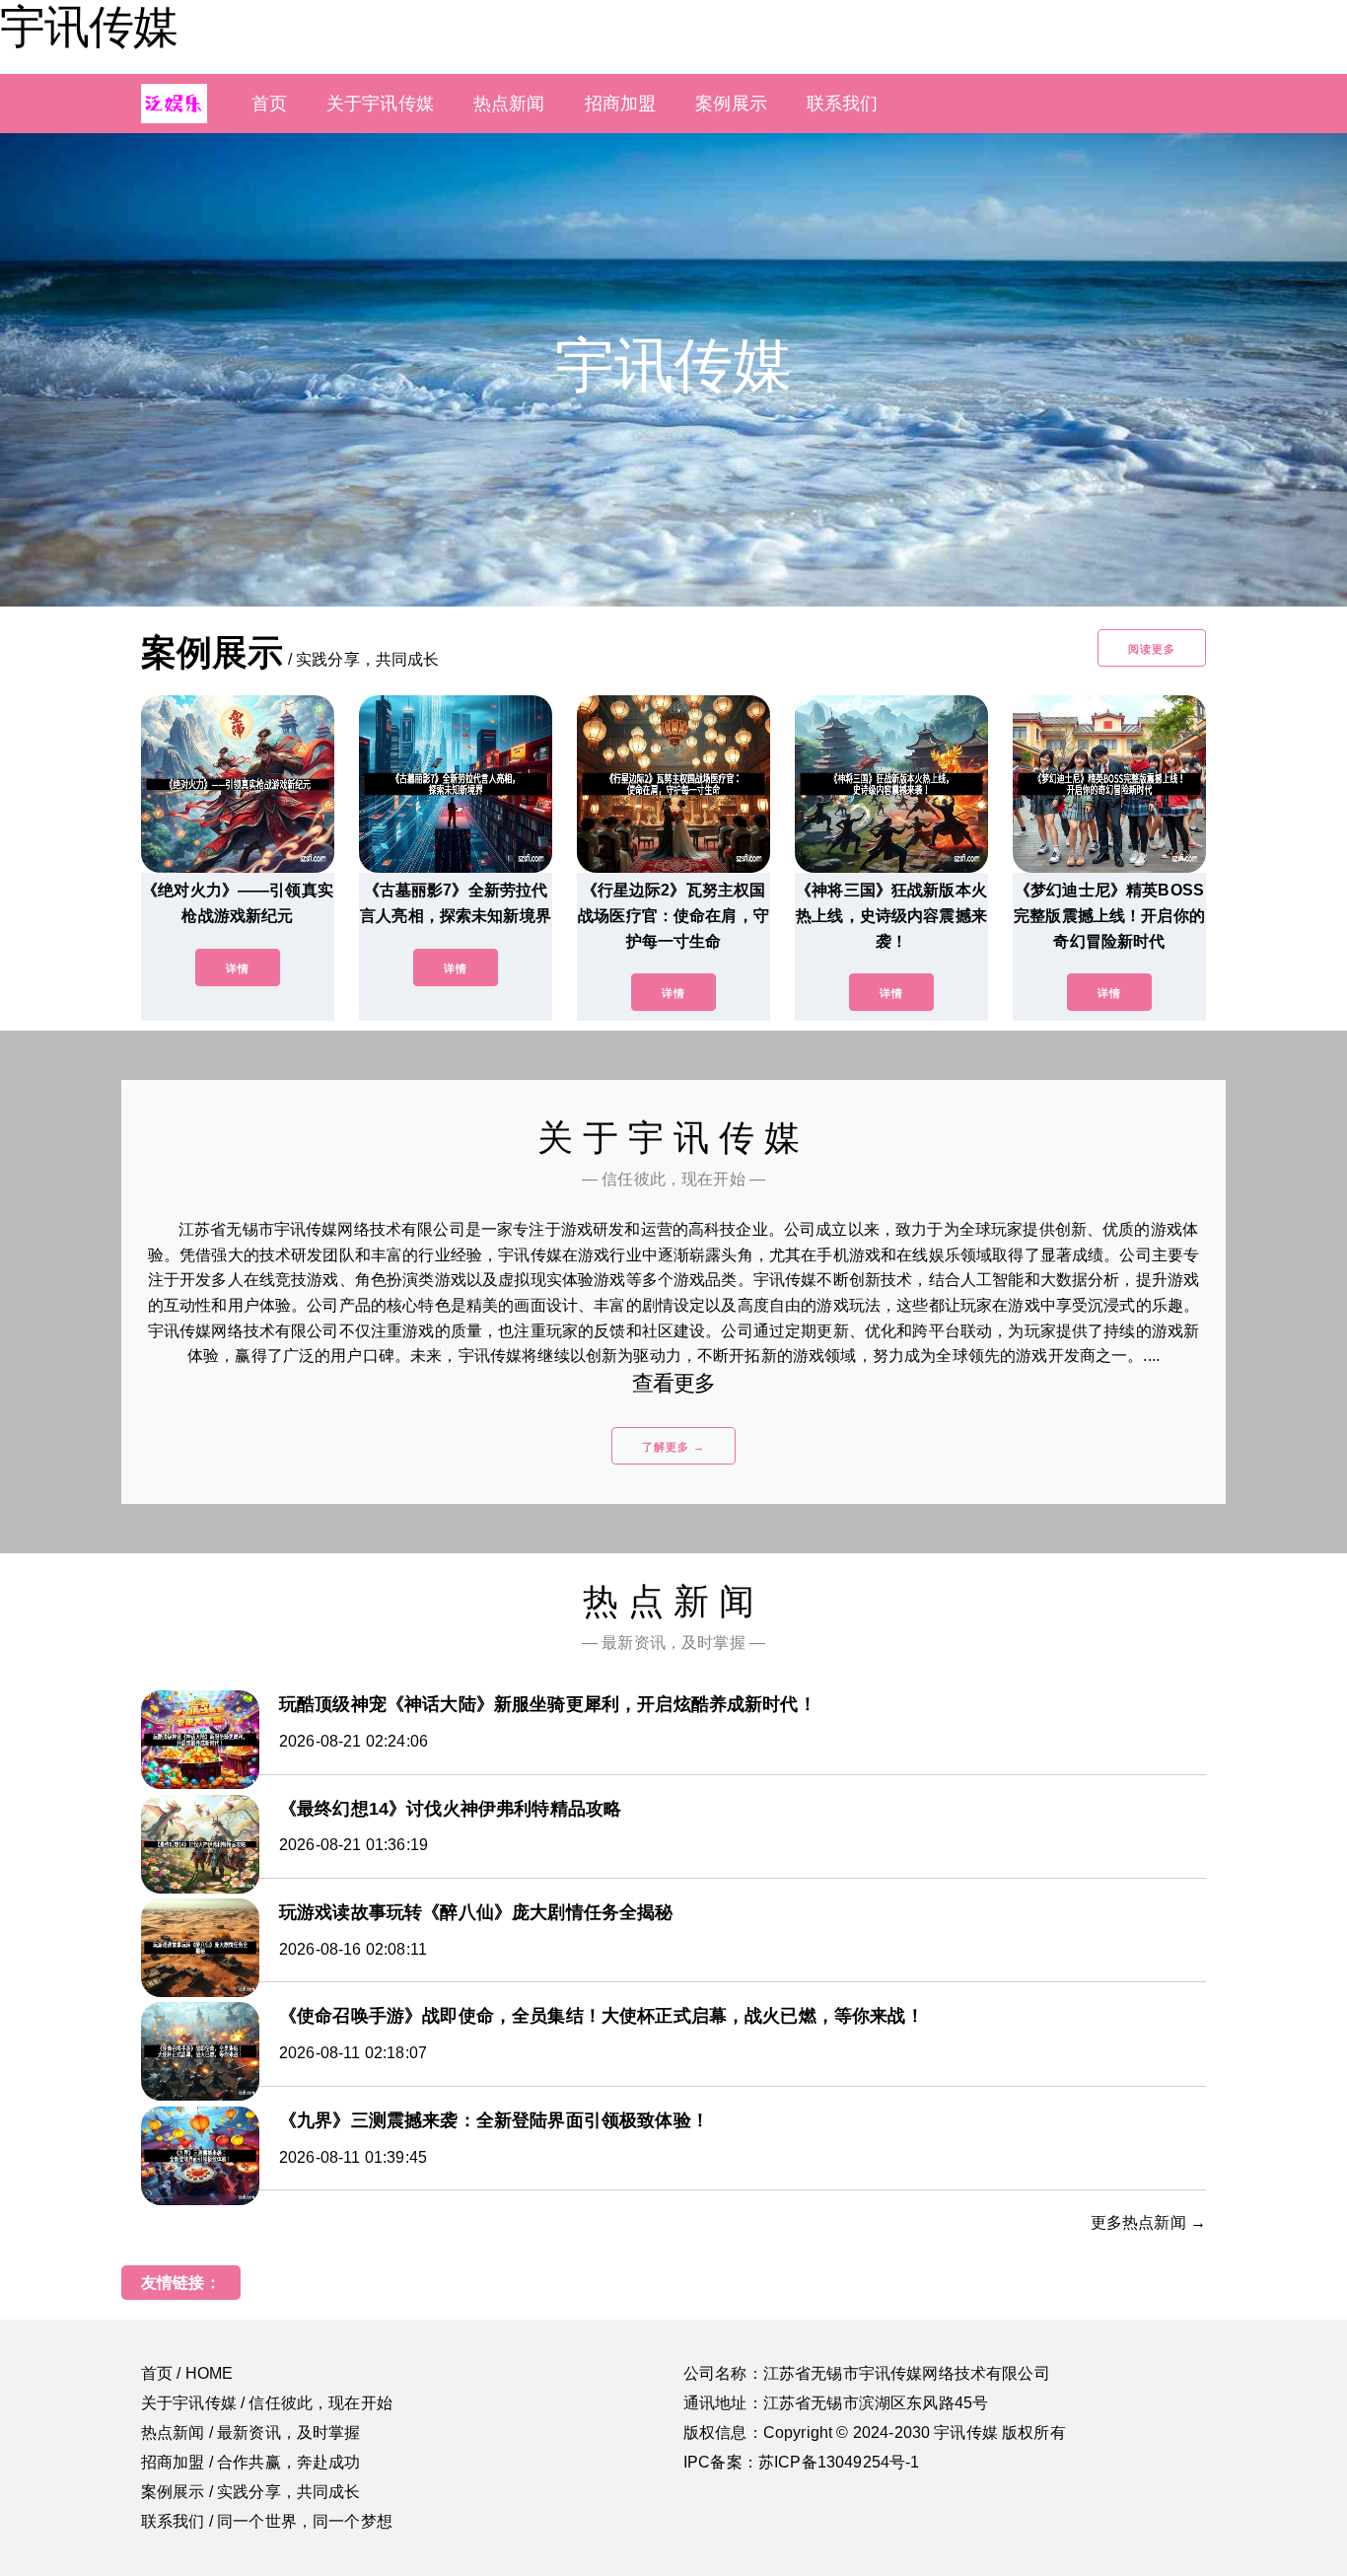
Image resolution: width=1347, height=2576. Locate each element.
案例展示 (731, 104)
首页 (269, 104)
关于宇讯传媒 (380, 104)
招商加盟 (621, 104)
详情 (238, 968)
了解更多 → (673, 1447)
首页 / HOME (187, 2373)
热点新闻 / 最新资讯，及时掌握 (251, 2433)
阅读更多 (1152, 649)
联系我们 (843, 104)
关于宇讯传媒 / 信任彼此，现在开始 (267, 2403)
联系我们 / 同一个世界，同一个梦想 (267, 2521)
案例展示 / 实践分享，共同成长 (251, 2492)
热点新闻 (509, 104)
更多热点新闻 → (1148, 2222)
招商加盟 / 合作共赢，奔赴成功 (251, 2462)
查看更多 (674, 1383)
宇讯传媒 (89, 27)
